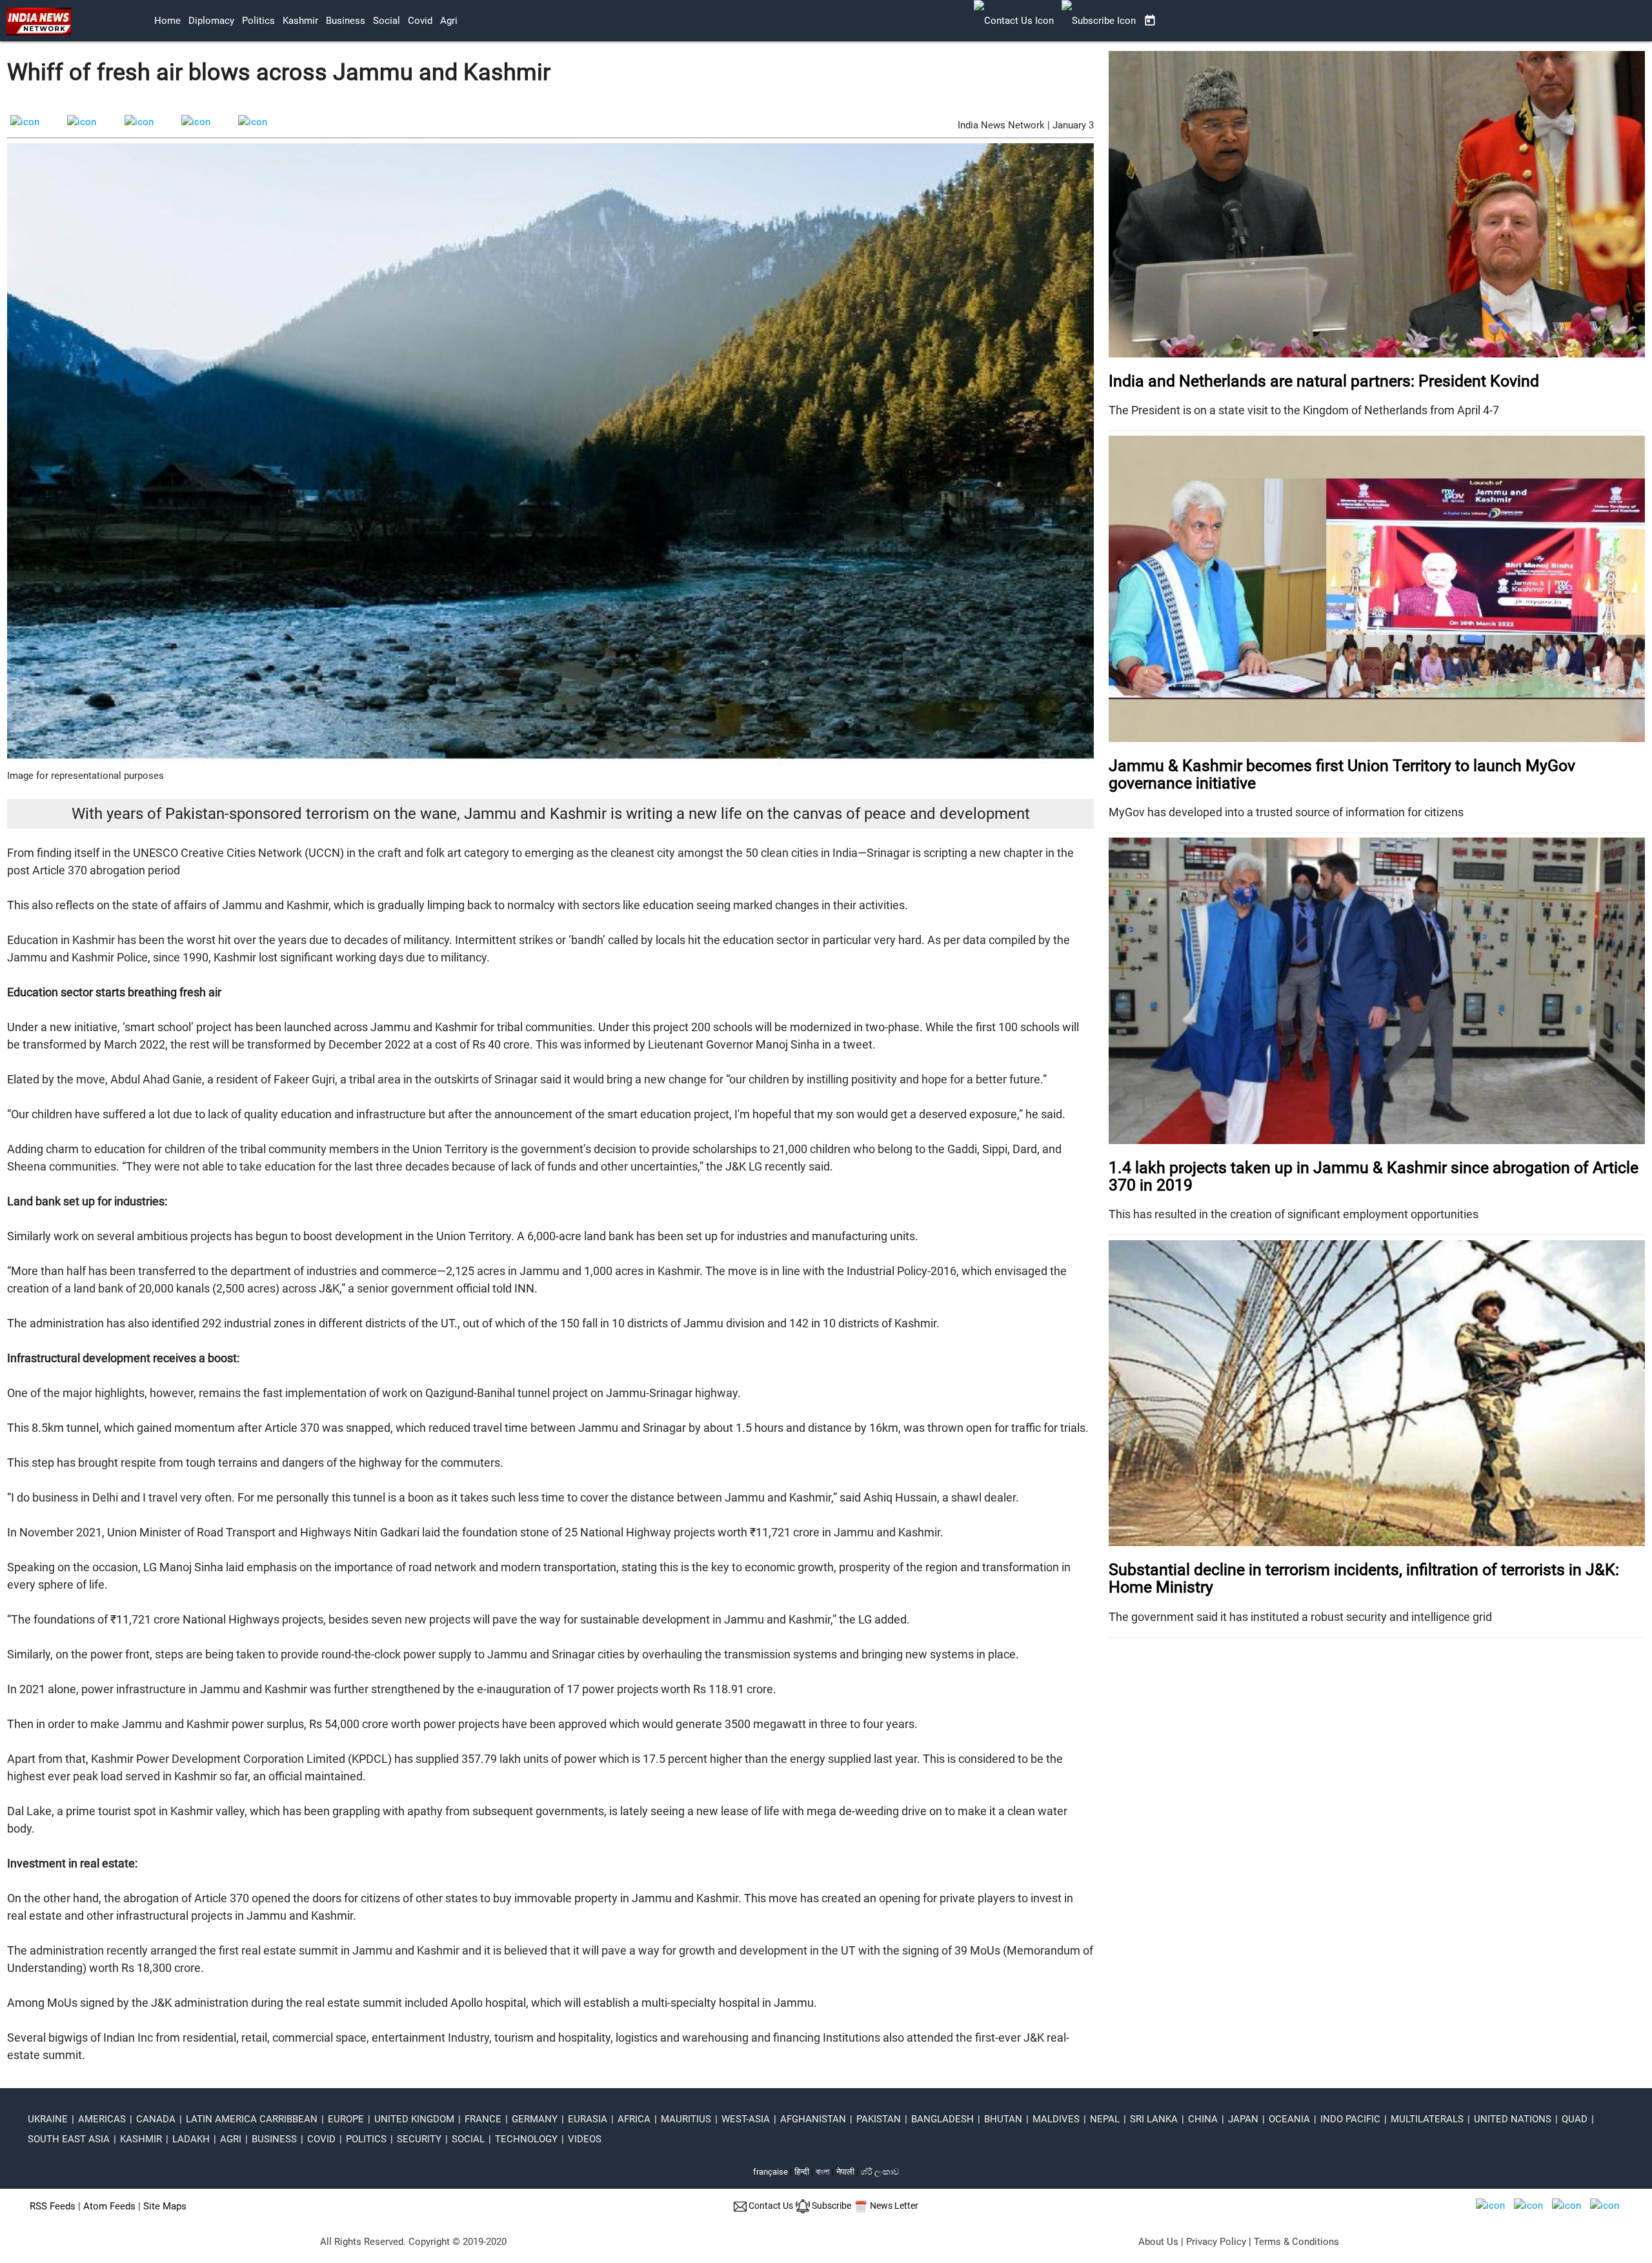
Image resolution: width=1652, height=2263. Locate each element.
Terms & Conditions (1296, 2242)
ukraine (48, 2119)
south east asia (69, 2139)
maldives (1056, 2119)
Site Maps (165, 2206)
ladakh (191, 2139)
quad (1575, 2119)
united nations (1513, 2119)
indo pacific (1350, 2119)
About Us (1158, 2242)
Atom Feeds (109, 2206)
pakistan (879, 2119)
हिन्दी (802, 2172)
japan (1243, 2119)
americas (102, 2119)
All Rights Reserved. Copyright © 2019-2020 (413, 2242)
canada (156, 2119)
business (346, 21)
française (771, 2172)
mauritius (686, 2119)
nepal (1105, 2119)
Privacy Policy (1216, 2242)
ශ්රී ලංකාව (880, 2172)
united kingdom (414, 2119)
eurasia (588, 2119)
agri (449, 21)
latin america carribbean (252, 2119)
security (419, 2139)
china (1203, 2119)
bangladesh (942, 2119)
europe (346, 2119)
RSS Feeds (53, 2206)
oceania (1289, 2119)
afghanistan (813, 2119)
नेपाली (845, 2172)
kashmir (300, 21)
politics (258, 21)
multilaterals (1427, 2119)
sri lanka (1154, 2119)
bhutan (1003, 2119)
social (387, 21)
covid (420, 21)
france (483, 2119)
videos (585, 2139)
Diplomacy (211, 21)
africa (634, 2119)
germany (535, 2119)
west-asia (746, 2119)
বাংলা (824, 2172)
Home (167, 21)
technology (526, 2139)
